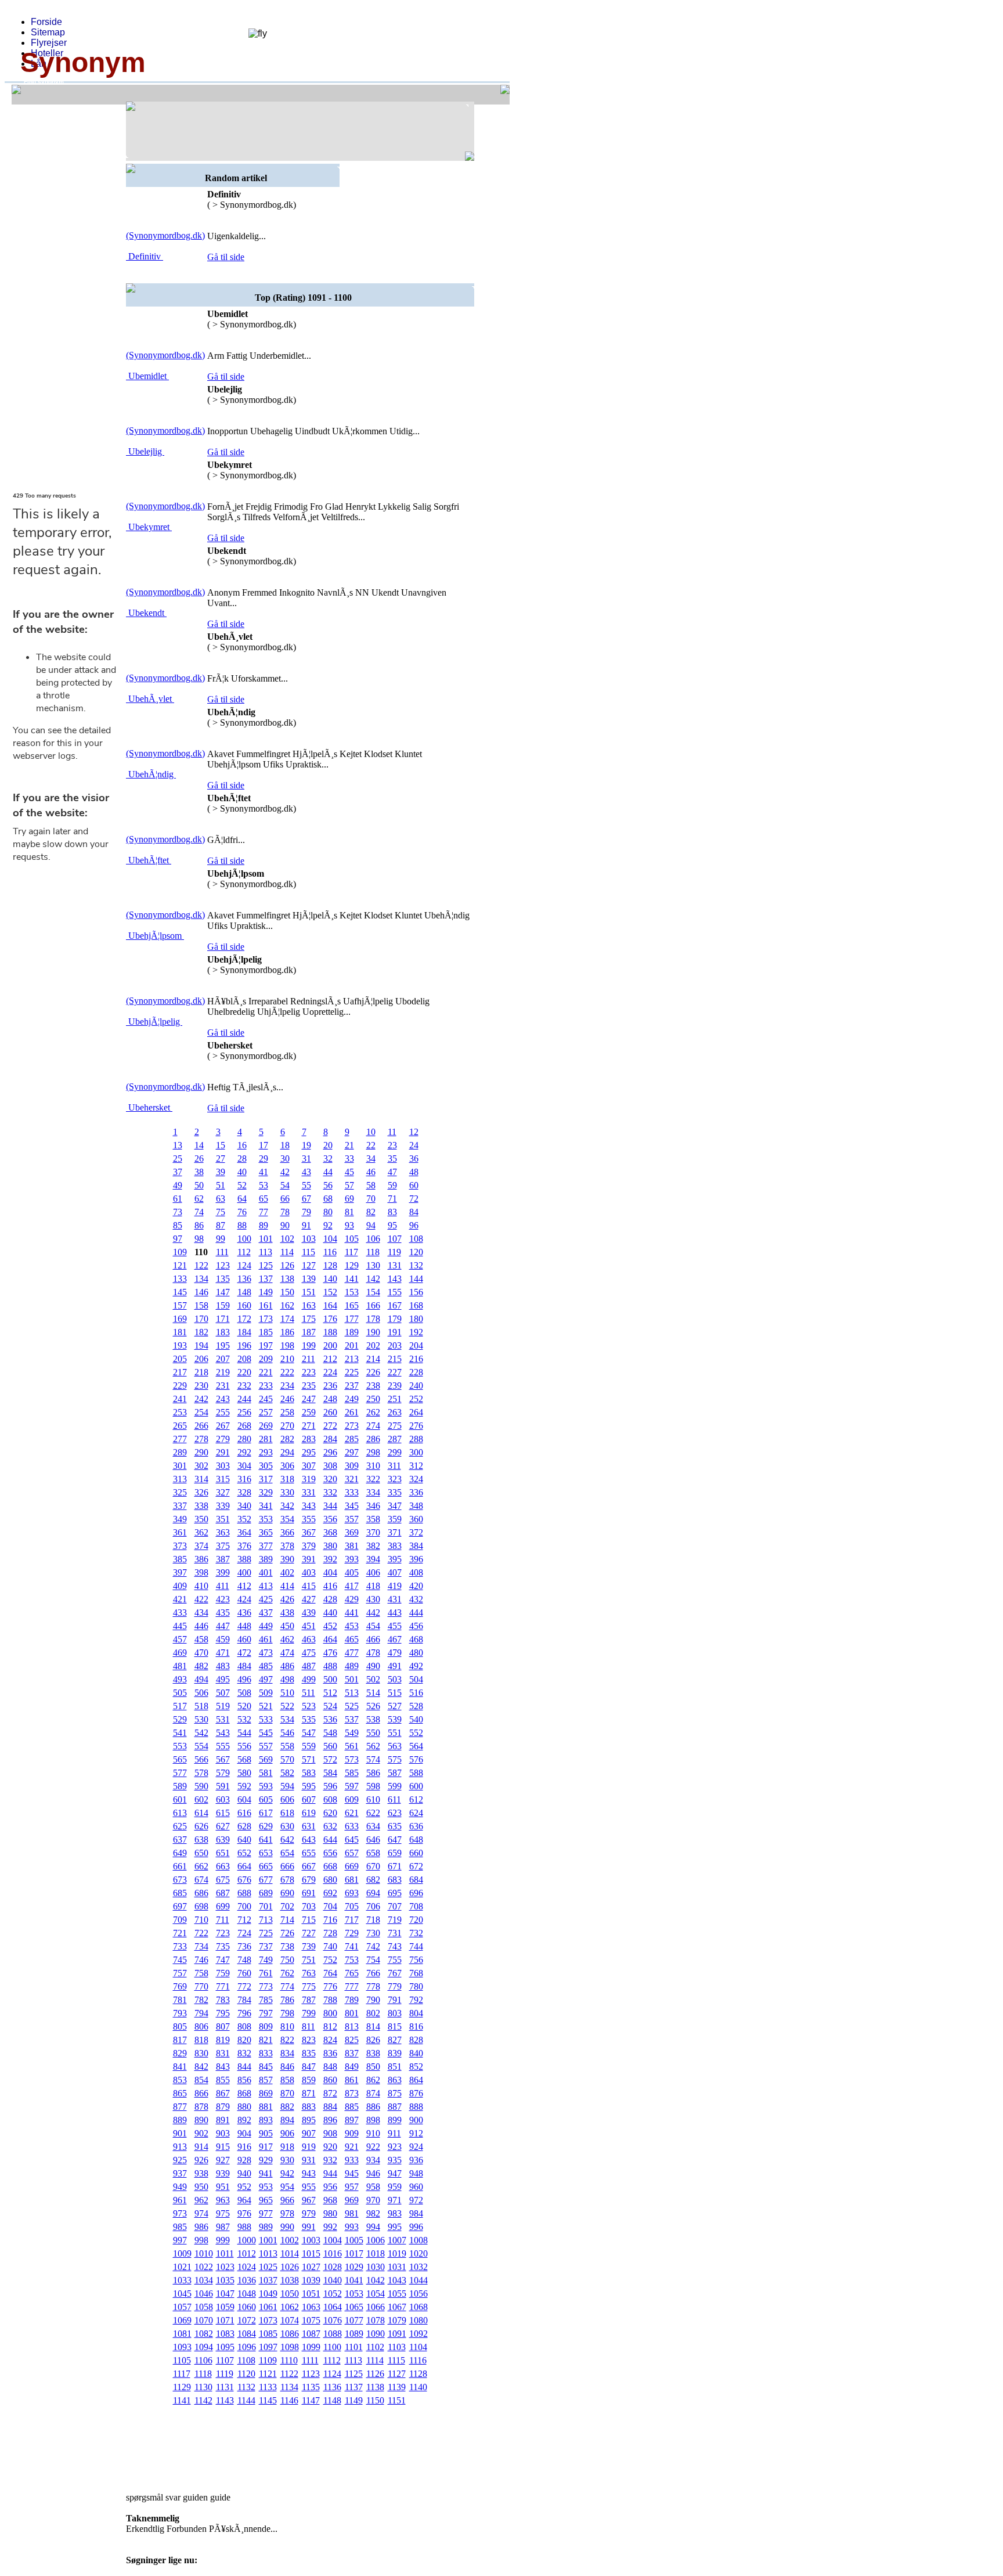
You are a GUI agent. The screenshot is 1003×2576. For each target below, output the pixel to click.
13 (178, 1145)
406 (373, 1572)
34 (371, 1159)
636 (416, 1826)
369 (352, 1532)
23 (392, 1145)
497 (266, 1679)
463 (309, 1639)
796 (244, 2013)
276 (416, 1426)
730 (373, 1933)
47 (392, 1172)
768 (416, 1973)
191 (395, 1332)
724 (244, 1933)
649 (180, 1853)
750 (287, 1960)
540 (416, 1719)
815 (395, 2026)
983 (395, 2213)
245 (266, 1399)
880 (244, 2107)
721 (180, 1933)
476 (330, 1653)
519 (223, 1706)
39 (221, 1172)
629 (266, 1826)
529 (180, 1719)
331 (309, 1492)
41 (264, 1172)
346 (373, 1506)
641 (266, 1840)
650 (201, 1853)
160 (244, 1305)
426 (287, 1599)
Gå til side (226, 257)
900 (416, 2120)
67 (306, 1199)
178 (373, 1319)
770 (201, 1986)
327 (223, 1492)
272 (330, 1426)
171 (223, 1319)
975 (223, 2213)
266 (201, 1426)
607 (309, 1799)
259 (309, 1412)
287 (395, 1439)
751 (309, 1960)
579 (223, 1773)
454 (373, 1626)
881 (266, 2107)
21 (349, 1145)
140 (330, 1279)
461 (266, 1639)
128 (330, 1265)
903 (223, 2133)
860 (330, 2080)
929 (266, 2160)
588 (416, 1773)
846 (287, 2067)
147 (223, 1292)
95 (392, 1225)
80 (328, 1212)
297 (352, 1452)
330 (287, 1492)
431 (395, 1599)
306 (287, 1466)
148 (244, 1292)
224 (330, 1372)
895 (309, 2120)
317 (266, 1479)
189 (352, 1332)
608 (330, 1799)
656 (330, 1853)
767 (395, 1973)
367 (309, 1532)
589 (180, 1786)
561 (352, 1746)
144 (416, 1279)
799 (309, 2013)
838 (373, 2053)
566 (201, 1759)
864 (416, 2080)
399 (223, 1572)
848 (330, 2067)
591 (223, 1786)
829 (180, 2053)
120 (416, 1252)
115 (309, 1252)
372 (416, 1532)
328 (244, 1492)
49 (178, 1185)
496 (244, 1679)
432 (416, 1599)
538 (373, 1719)
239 (395, 1386)
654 (287, 1853)
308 (330, 1466)
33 (349, 1159)
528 (416, 1706)
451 (309, 1626)
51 (221, 1185)
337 (180, 1506)
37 (178, 1172)
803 (395, 2013)
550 (373, 1733)
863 (395, 2080)
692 (330, 1893)
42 (285, 1172)
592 (244, 1786)
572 (330, 1759)
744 (416, 1946)
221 (266, 1372)
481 (180, 1666)
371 (395, 1532)
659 (395, 1853)
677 (266, 1880)
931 (309, 2160)
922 (373, 2147)
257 (266, 1412)
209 (266, 1359)
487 (309, 1666)
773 (266, 1986)
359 (395, 1519)
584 (330, 1773)
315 (223, 1479)
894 (287, 2120)
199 (309, 1345)
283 (309, 1439)
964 (244, 2200)
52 (242, 1185)
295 (309, 1452)
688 (244, 1893)
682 (373, 1880)
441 (352, 1613)
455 (395, 1626)
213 (352, 1359)
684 (416, 1880)
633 (352, 1826)
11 (392, 1132)
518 (201, 1706)
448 (244, 1626)
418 (373, 1586)
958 (373, 2187)
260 (330, 1412)
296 (330, 1452)
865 (180, 2093)
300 (416, 1452)
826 (373, 2040)
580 (244, 1773)
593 (266, 1786)
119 (394, 1252)
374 (201, 1546)
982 (373, 2213)
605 (266, 1799)
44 (328, 1172)
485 (266, 1666)
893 (266, 2120)
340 (244, 1506)
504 (416, 1679)
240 (416, 1386)
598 (373, 1786)
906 (287, 2133)
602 (201, 1799)
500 (330, 1679)
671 (395, 1866)
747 (223, 1960)
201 (352, 1345)
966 (287, 2200)
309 (352, 1466)
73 (178, 1212)
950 (201, 2187)
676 (244, 1880)
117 (351, 1252)
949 (180, 2187)
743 (395, 1946)
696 (416, 1893)
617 (266, 1813)
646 (373, 1840)
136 (244, 1279)
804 (416, 2013)
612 (416, 1799)
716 (330, 1920)
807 (223, 2026)
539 (395, 1719)
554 (201, 1746)
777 (352, 1986)
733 (180, 1946)
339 (223, 1506)
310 (373, 1466)
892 (244, 2120)
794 (201, 2013)
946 (373, 2173)
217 (180, 1372)
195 (223, 1345)
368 (330, 1532)
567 (223, 1759)
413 (266, 1586)
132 (416, 1265)
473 (266, 1653)
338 (201, 1506)
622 (373, 1813)
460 (244, 1639)
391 (309, 1559)
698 (201, 1906)
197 (266, 1345)
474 (287, 1653)
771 (223, 1986)
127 (309, 1265)
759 (223, 1973)
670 (373, 1866)
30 (285, 1159)
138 (287, 1279)
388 (244, 1559)
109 (180, 1252)
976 (244, 2213)
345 (352, 1506)
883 (309, 2107)
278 (201, 1439)
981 (352, 2213)
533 (266, 1719)
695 (395, 1893)
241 (180, 1399)
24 (414, 1145)
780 (416, 1986)
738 (287, 1946)
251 (395, 1399)
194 (201, 1345)
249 (352, 1399)
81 (349, 1212)
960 (416, 2187)
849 (352, 2067)
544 (244, 1733)
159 (223, 1305)
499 (309, 1679)
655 (309, 1853)
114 (287, 1252)
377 (266, 1546)
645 (352, 1840)
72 (414, 1199)
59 (392, 1185)
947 (395, 2173)
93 (349, 1225)
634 (373, 1826)
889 (180, 2120)
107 (395, 1239)
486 (287, 1666)
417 (352, 1586)
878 (201, 2107)
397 (180, 1572)
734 (201, 1946)
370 (373, 1532)
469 (180, 1653)
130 (373, 1265)
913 (180, 2147)
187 (309, 1332)
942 (287, 2173)
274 (373, 1426)
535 (309, 1719)
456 (416, 1626)
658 (373, 1853)
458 (201, 1639)
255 (223, 1412)
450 (287, 1626)
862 (373, 2080)
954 (287, 2187)
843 (223, 2067)
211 (309, 1359)
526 (373, 1706)
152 (330, 1292)
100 (244, 1239)
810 (287, 2026)
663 (223, 1866)
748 (244, 1960)
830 (201, 2053)
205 (180, 1359)
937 (180, 2173)
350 (201, 1519)
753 (352, 1960)
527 (395, 1706)
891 (223, 2120)
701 (266, 1906)
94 (371, 1225)
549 (352, 1733)
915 (223, 2147)
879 (223, 2107)
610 (373, 1799)
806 (201, 2026)
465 (352, 1639)
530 (201, 1719)
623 (395, 1813)
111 (222, 1252)
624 (416, 1813)
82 (371, 1212)
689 (266, 1893)
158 (201, 1305)
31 (306, 1159)
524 (330, 1706)
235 (309, 1386)
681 (352, 1880)
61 (178, 1199)
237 (352, 1386)
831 (223, 2053)
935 (395, 2160)
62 (199, 1199)
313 (180, 1479)
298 (373, 1452)
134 (201, 1279)
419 (395, 1586)
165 (352, 1305)
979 (309, 2213)
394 (373, 1559)
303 (223, 1466)
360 (416, 1519)
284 (330, 1439)
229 (180, 1386)
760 (244, 1973)
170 (201, 1319)
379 (309, 1546)
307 (309, 1466)
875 (395, 2093)
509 (266, 1693)
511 (309, 1693)
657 (352, 1853)
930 (287, 2160)
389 (266, 1559)
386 (201, 1559)
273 (352, 1426)
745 (180, 1960)
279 (223, 1439)
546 (287, 1733)
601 (180, 1799)
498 (287, 1679)
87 (221, 1225)
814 (373, 2026)
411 (223, 1586)
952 (244, 2187)
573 (352, 1759)
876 (416, 2093)
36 (414, 1159)
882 (287, 2107)
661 (180, 1866)
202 (373, 1345)
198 (287, 1345)
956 (330, 2187)
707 (395, 1906)
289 (180, 1452)
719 (395, 1920)
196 (244, 1345)
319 (309, 1479)
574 (373, 1759)
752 (330, 1960)
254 (201, 1412)
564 (416, 1746)
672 (416, 1866)
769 (180, 1986)
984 (416, 2213)
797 (266, 2013)
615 (223, 1813)
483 (223, 1666)
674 (201, 1880)
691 (309, 1893)
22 (371, 1145)
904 (244, 2133)
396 (416, 1559)
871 (309, 2093)
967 (309, 2200)
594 (287, 1786)
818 (201, 2040)
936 (416, 2160)
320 (330, 1479)
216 (416, 1359)
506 (201, 1693)
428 (330, 1599)
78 (285, 1212)
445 (180, 1626)
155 (395, 1292)
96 (414, 1225)
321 (352, 1479)
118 (373, 1252)
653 (266, 1853)
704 (330, 1906)
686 (201, 1893)
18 (285, 1145)
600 (416, 1786)
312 (416, 1466)
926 (201, 2160)
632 (330, 1826)
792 (416, 2000)
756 (416, 1960)
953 (266, 2187)
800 (330, 2013)
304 (244, 1466)
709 (180, 1920)
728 (330, 1933)
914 (201, 2147)
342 (287, 1506)
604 (244, 1799)
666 (287, 1866)
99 (221, 1239)
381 (352, 1546)
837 (352, 2053)
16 (242, 1145)
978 (287, 2213)
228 (416, 1372)
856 (244, 2080)
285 (352, 1439)
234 (287, 1386)
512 (330, 1693)
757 (180, 1973)
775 (309, 1986)
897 (352, 2120)
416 (330, 1586)
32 (328, 1159)
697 (180, 1906)
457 (180, 1639)
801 (352, 2013)
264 (416, 1412)
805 (180, 2026)
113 (266, 1252)
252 (416, 1399)
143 (395, 1279)
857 (266, 2080)
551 (395, 1733)
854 (201, 2080)
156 (416, 1292)
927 (223, 2160)
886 (373, 2107)
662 (201, 1866)
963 (223, 2200)
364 (244, 1532)
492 (416, 1666)
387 (223, 1559)
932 (330, 2160)
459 (223, 1639)
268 (244, 1426)
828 (416, 2040)
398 (201, 1572)
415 (309, 1586)
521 (266, 1706)
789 (352, 2000)
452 (330, 1626)
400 (244, 1572)
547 (309, 1733)
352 (244, 1519)
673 (180, 1880)
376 (244, 1546)
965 (266, 2200)
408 (416, 1572)
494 (201, 1679)
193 (180, 1345)
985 (180, 2227)
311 (394, 1466)
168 (416, 1305)
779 (395, 1986)
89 (264, 1225)
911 (394, 2133)
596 (330, 1786)
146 (201, 1292)
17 (264, 1145)
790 (373, 2000)
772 (244, 1986)
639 (223, 1840)
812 (330, 2026)
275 (395, 1426)
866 (201, 2093)
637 (180, 1840)
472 (244, 1653)
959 (395, 2187)
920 (330, 2147)
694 (373, 1893)
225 (352, 1372)
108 (416, 1239)
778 (373, 1986)
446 (201, 1626)
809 (266, 2026)
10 (371, 1132)
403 (309, 1572)
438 (287, 1613)
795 (223, 2013)
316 (244, 1479)
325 (180, 1492)
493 (180, 1679)
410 (201, 1586)
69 (349, 1199)
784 (244, 2000)
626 (201, 1826)
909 (352, 2133)
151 (309, 1292)
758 (201, 1973)
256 (244, 1412)
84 (414, 1212)
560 (330, 1746)
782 (201, 2000)
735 (223, 1946)
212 (330, 1359)
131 (395, 1265)
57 (349, 1185)
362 (201, 1532)
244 (244, 1399)
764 (330, 1973)
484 (244, 1666)
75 (221, 1212)
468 (416, 1639)
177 (352, 1319)
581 (266, 1773)
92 (328, 1225)
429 (352, 1599)
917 (266, 2147)
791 (395, 2000)
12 (414, 1132)
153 (352, 1292)
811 (309, 2026)
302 (201, 1466)
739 (309, 1946)
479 (395, 1653)
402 (287, 1572)
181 (180, 1332)
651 (223, 1853)
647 (395, 1840)
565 (180, 1759)
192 (416, 1332)
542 (201, 1733)
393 (352, 1559)
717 (352, 1920)
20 (328, 1145)
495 (223, 1679)
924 (416, 2147)
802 (373, 2013)
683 (395, 1880)
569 (266, 1759)
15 (221, 1145)
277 (180, 1439)
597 (352, 1786)
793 (180, 2013)
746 (201, 1960)
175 (309, 1319)
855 (223, 2080)
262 (373, 1412)
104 (330, 1239)
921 (352, 2147)
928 (244, 2160)
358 (373, 1519)
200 (330, 1345)
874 (373, 2093)
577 (180, 1773)
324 (416, 1479)
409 (180, 1586)
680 (330, 1880)
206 (201, 1359)
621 (352, 1813)
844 (244, 2067)
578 (201, 1773)
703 (309, 1906)
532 (244, 1719)
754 (373, 1960)
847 (309, 2067)
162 (287, 1305)
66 (285, 1199)
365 (266, 1532)
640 (244, 1840)
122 (201, 1265)
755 (395, 1960)
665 (266, 1866)
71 (392, 1199)
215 (395, 1359)
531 (223, 1719)
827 (395, 2040)
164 (330, 1305)
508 (244, 1693)
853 (180, 2080)
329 (266, 1492)
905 (266, 2133)
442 (373, 1613)
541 (180, 1733)
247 (309, 1399)
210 (287, 1359)
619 (309, 1813)
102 (287, 1239)
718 (373, 1920)
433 (180, 1613)
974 (201, 2213)
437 (266, 1613)
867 (223, 2093)
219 (223, 1372)
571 (309, 1759)
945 (352, 2173)
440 (330, 1613)
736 (244, 1946)
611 (394, 1799)
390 (287, 1559)
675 (223, 1880)
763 (309, 1973)
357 (352, 1519)
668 (330, 1866)
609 (352, 1799)
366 (287, 1532)
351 (223, 1519)
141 (352, 1279)
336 (416, 1492)
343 (309, 1506)
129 (352, 1265)
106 (373, 1239)
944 (330, 2173)
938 (201, 2173)
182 (201, 1332)
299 (395, 1452)
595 (309, 1786)
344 (330, 1506)
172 (244, 1319)
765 (352, 1973)
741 (352, 1946)
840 (416, 2053)
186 (287, 1332)
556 (244, 1746)
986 (201, 2227)
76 (242, 1212)
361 (180, 1532)
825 (352, 2040)
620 (330, 1813)
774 (287, 1986)
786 (287, 2000)
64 (242, 1199)
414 (287, 1586)
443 (395, 1613)
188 (330, 1332)
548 (330, 1733)
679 (309, 1880)
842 (201, 2067)
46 (371, 1172)
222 (287, 1372)
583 (309, 1773)
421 (180, 1599)
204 (416, 1345)
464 (330, 1639)
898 (373, 2120)
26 (199, 1159)
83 (392, 1212)
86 (199, 1225)
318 (287, 1479)
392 (330, 1559)
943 (309, 2173)
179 (395, 1319)
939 (223, 2173)
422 (201, 1599)
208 (244, 1359)
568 (244, 1759)
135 (223, 1279)
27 (221, 1159)
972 (416, 2200)
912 (416, 2133)
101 (266, 1239)
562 (373, 1746)
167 (395, 1305)
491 (395, 1666)
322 (373, 1479)
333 (352, 1492)
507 (223, 1693)
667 (309, 1866)
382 (373, 1546)
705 (352, 1906)
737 (266, 1946)
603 (223, 1799)
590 (201, 1786)
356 (330, 1519)
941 (266, 2173)
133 (180, 1279)
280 (244, 1439)
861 (352, 2080)
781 (180, 2000)
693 (352, 1893)
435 (223, 1613)
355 (309, 1519)
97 (178, 1239)
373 (180, 1546)
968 (330, 2200)
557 (266, 1746)
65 (264, 1199)
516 (416, 1693)
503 (395, 1679)
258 (287, 1412)
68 (328, 1199)
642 (287, 1840)
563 (395, 1746)
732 (416, 1933)
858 (287, 2080)
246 (287, 1399)
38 (199, 1172)
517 (180, 1706)
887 (395, 2107)
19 (306, 1145)
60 (414, 1185)
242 (201, 1399)
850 (373, 2067)
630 (287, 1826)
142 (373, 1279)
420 (416, 1586)
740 (330, 1946)
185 (266, 1332)
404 (330, 1572)
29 (264, 1159)
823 (309, 2040)
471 (223, 1653)
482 (201, 1666)
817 (180, 2040)
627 (223, 1826)
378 (287, 1546)
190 (373, 1332)
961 (180, 2200)
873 (352, 2093)
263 (395, 1412)
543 (223, 1733)
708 (416, 1906)
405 (352, 1572)
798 (287, 2013)
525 (352, 1706)
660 (416, 1853)
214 (373, 1359)
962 (201, 2200)
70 (371, 1199)
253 (180, 1412)
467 (395, 1639)
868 (244, 2093)
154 (373, 1292)
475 (309, 1653)
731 (395, 1933)
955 (309, 2187)
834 (287, 2053)
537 (352, 1719)
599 (395, 1786)
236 (330, 1386)
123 (223, 1265)
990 (287, 2227)
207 (223, 1359)
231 (223, 1386)
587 (395, 1773)
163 (309, 1305)
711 (223, 1920)
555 (223, 1746)
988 (244, 2227)
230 (201, 1386)
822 (287, 2040)
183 (223, 1332)
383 (395, 1546)
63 (221, 1199)
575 (395, 1759)
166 (373, 1305)
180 (416, 1319)
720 (416, 1920)
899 (395, 2120)
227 (395, 1372)
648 (416, 1840)
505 (180, 1693)
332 (330, 1492)
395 (395, 1559)
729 (352, 1933)
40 (242, 1172)
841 (180, 2067)
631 (309, 1826)
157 (180, 1305)
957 (352, 2187)
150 (287, 1292)
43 (306, 1172)
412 (244, 1586)
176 (330, 1319)
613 (180, 1813)
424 (244, 1599)
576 (416, 1759)
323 (395, 1479)
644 (330, 1840)
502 (373, 1679)
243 (223, 1399)
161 (266, 1305)
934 (373, 2160)
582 (287, 1773)
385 (180, 1559)
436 (244, 1613)
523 (309, 1706)
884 (330, 2107)
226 (373, 1372)
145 (180, 1292)
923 (395, 2147)
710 (201, 1920)
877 (180, 2107)
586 (373, 1773)
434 (201, 1613)
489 (352, 1666)
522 (287, 1706)
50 (199, 1185)
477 (352, 1653)
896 (330, 2120)
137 (266, 1279)
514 (373, 1693)
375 (223, 1546)
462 (287, 1639)
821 (266, 2040)
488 (330, 1666)
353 (266, 1519)
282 (287, 1439)
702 (287, 1906)
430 (373, 1599)
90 (285, 1225)
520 (244, 1706)
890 (201, 2120)
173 (266, 1319)
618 (287, 1813)
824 (330, 2040)
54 (285, 1185)
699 (223, 1906)
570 (287, 1759)
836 (330, 2053)
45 (349, 1172)
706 (373, 1906)
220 (244, 1372)
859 (309, 2080)
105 (352, 1239)
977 (266, 2213)
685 (180, 1893)
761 (266, 1973)
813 (352, 2026)
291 (223, 1452)
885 (352, 2107)
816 (416, 2026)
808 (244, 2026)
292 (244, 1452)
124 (244, 1265)
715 (309, 1920)
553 (180, 1746)
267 (223, 1426)
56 (328, 1185)
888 (416, 2107)
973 (180, 2213)
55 (306, 1185)
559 (309, 1746)
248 (330, 1399)
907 (309, 2133)
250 (373, 1399)
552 (416, 1733)
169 (180, 1319)
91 (306, 1225)
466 (373, 1639)
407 (395, 1572)
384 (416, 1546)
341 (266, 1506)
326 (201, 1492)
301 (180, 1466)
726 (287, 1933)
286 (373, 1439)
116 (330, 1252)
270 (287, 1426)
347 (395, 1506)
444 (416, 1613)
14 (199, 1145)
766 (373, 1973)
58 (371, 1185)
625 (180, 1826)
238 (373, 1386)
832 (244, 2053)
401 (266, 1572)
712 (244, 1920)
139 (309, 1279)
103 (309, 1239)
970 (373, 2200)
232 (244, 1386)
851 (395, 2067)
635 (395, 1826)
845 (266, 2067)
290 (201, 1452)
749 (266, 1960)
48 (414, 1172)
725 (266, 1933)
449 (266, 1626)
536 (330, 1719)
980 (330, 2213)
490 (373, 1666)
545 (266, 1733)
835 (309, 2053)
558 (287, 1746)
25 (178, 1159)
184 (244, 1332)
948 (416, 2173)
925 (180, 2160)
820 (244, 2040)
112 (244, 1252)
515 (395, 1693)
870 (287, 2093)
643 (309, 1840)
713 (266, 1920)
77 (264, 1212)
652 (244, 1853)
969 (352, 2200)
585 (352, 1773)
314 (201, 1479)
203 (395, 1345)
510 (287, 1693)
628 (244, 1826)
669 (352, 1866)
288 (416, 1439)
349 (180, 1519)
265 (180, 1426)
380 (330, 1546)
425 (266, 1599)
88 (242, 1225)
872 (330, 2093)
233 (266, 1386)
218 (201, 1372)
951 (223, 2187)
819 (223, 2040)
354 (287, 1519)
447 (223, 1626)
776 (330, 1986)
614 (201, 1813)
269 (266, 1426)
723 (223, 1933)
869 (266, 2093)
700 (244, 1906)
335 (395, 1492)
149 (266, 1292)
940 (244, 2173)
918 (287, 2147)
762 (287, 1973)
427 (309, 1599)
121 (180, 1265)
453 (352, 1626)
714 (287, 1920)
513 (352, 1693)
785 (266, 2000)
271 (309, 1426)
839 (395, 2053)
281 (266, 1439)
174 (287, 1319)
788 (330, 2000)
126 (287, 1265)
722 (201, 1933)
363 (223, 1532)
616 (244, 1813)
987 (223, 2227)
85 (178, 1225)
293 (266, 1452)
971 (395, 2200)
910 (373, 2133)
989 (266, 2227)
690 (287, 1893)
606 (287, 1799)
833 (266, 2053)
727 (309, 1933)
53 (264, 1185)
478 (373, 1653)
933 (352, 2160)
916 (244, 2147)
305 (266, 1466)
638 (201, 1840)
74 (199, 1212)
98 (199, 1239)
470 (201, 1653)
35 (392, 1159)
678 (287, 1880)
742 (373, 1946)
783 (223, 2000)
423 (223, 1599)
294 (287, 1452)
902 (201, 2133)
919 (309, 2147)
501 (352, 1679)
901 (180, 2133)
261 (352, 1412)
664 (244, 1866)
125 (266, 1265)
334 (373, 1492)
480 (416, 1653)
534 (287, 1719)
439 (309, 1613)
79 (306, 1212)
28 (242, 1159)
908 (330, 2133)
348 (416, 1506)
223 (309, 1372)
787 (309, 2000)
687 (223, 1893)
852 (416, 2067)
